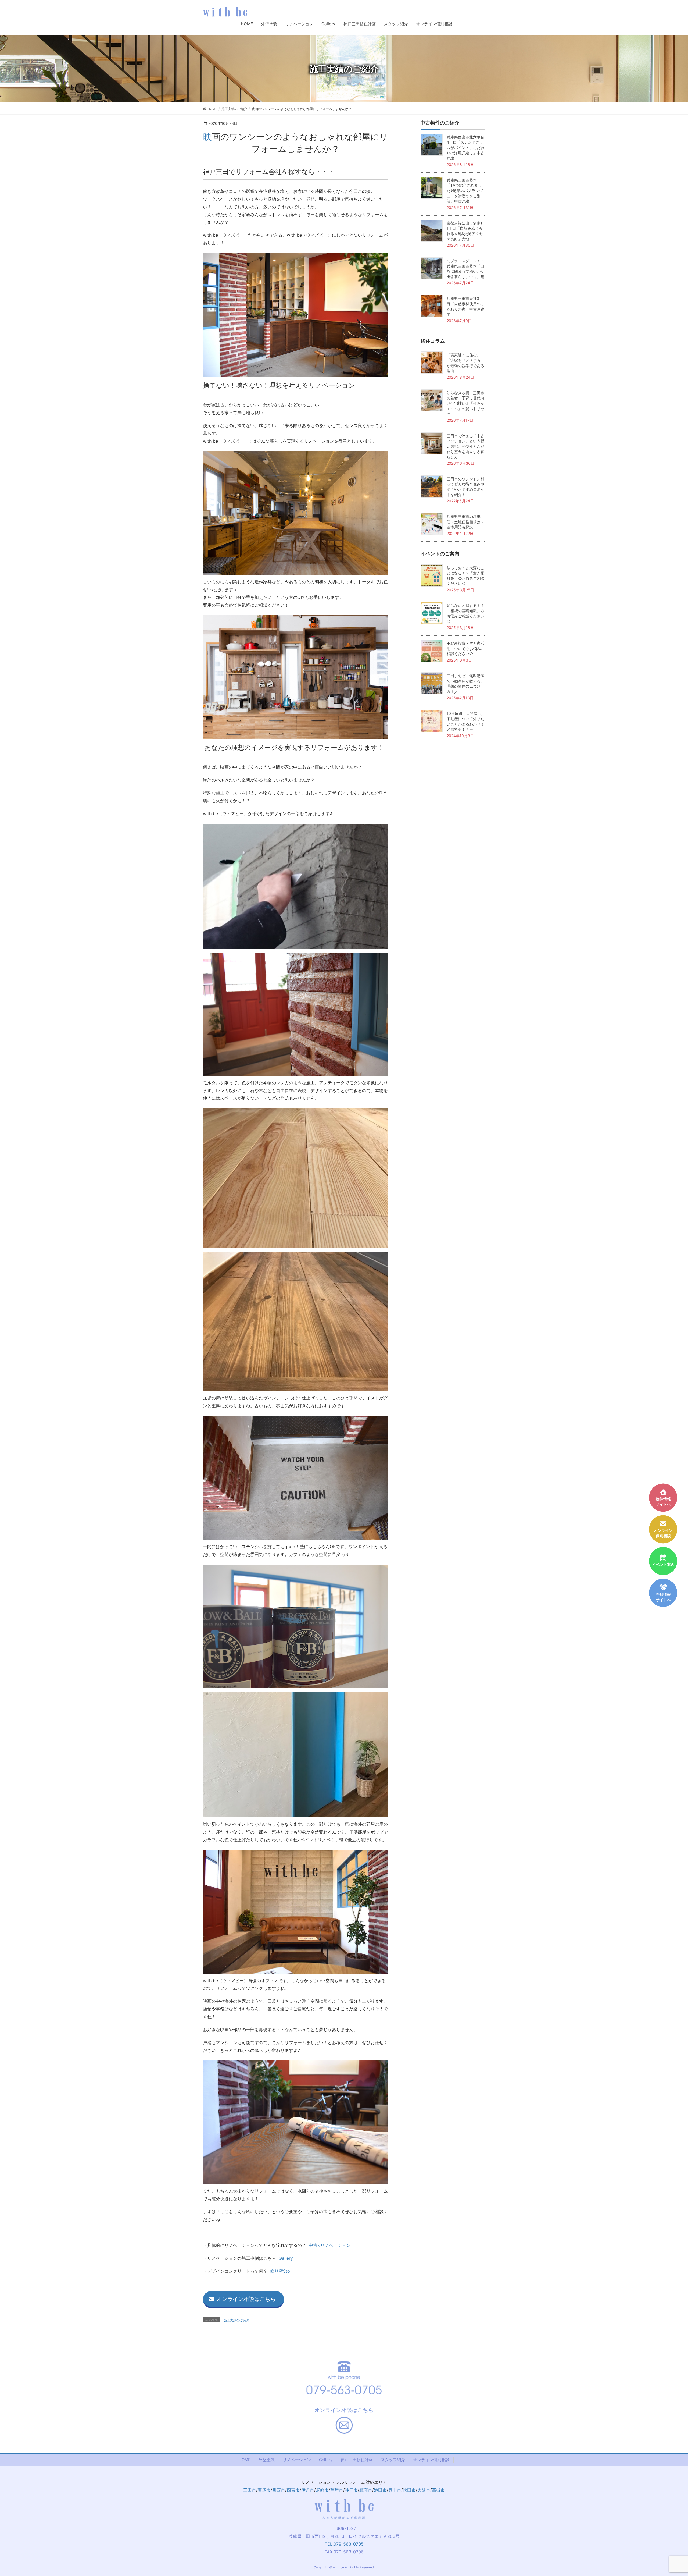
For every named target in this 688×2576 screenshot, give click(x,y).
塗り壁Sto (280, 2271)
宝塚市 (264, 2490)
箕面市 (366, 2490)
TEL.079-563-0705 (344, 2544)
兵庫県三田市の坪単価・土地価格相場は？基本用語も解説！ (465, 522)
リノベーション (297, 2460)
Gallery (286, 2258)
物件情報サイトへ (663, 1502)
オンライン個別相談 (431, 2460)
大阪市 (424, 2490)
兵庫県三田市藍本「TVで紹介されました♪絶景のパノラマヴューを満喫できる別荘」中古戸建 (465, 191)
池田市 (380, 2490)
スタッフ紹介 (393, 2460)
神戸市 (351, 2490)
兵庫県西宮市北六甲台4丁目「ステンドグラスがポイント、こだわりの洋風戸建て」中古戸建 (465, 148)
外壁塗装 (267, 2460)
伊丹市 (308, 2490)
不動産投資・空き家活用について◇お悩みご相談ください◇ (466, 648)
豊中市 (395, 2490)
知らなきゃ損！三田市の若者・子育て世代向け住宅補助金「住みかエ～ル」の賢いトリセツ (465, 403)
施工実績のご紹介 (236, 2320)
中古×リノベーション (330, 2245)
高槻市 (438, 2490)
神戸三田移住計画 (357, 2460)
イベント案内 (663, 1565)
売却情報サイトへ (663, 1597)
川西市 (279, 2490)
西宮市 (293, 2490)
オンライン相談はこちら (246, 2299)
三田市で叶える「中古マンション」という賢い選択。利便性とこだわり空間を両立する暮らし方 (465, 446)
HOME (245, 2460)
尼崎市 (322, 2490)
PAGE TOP (674, 2493)
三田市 (250, 2490)
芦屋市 (337, 2490)
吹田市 (409, 2490)
